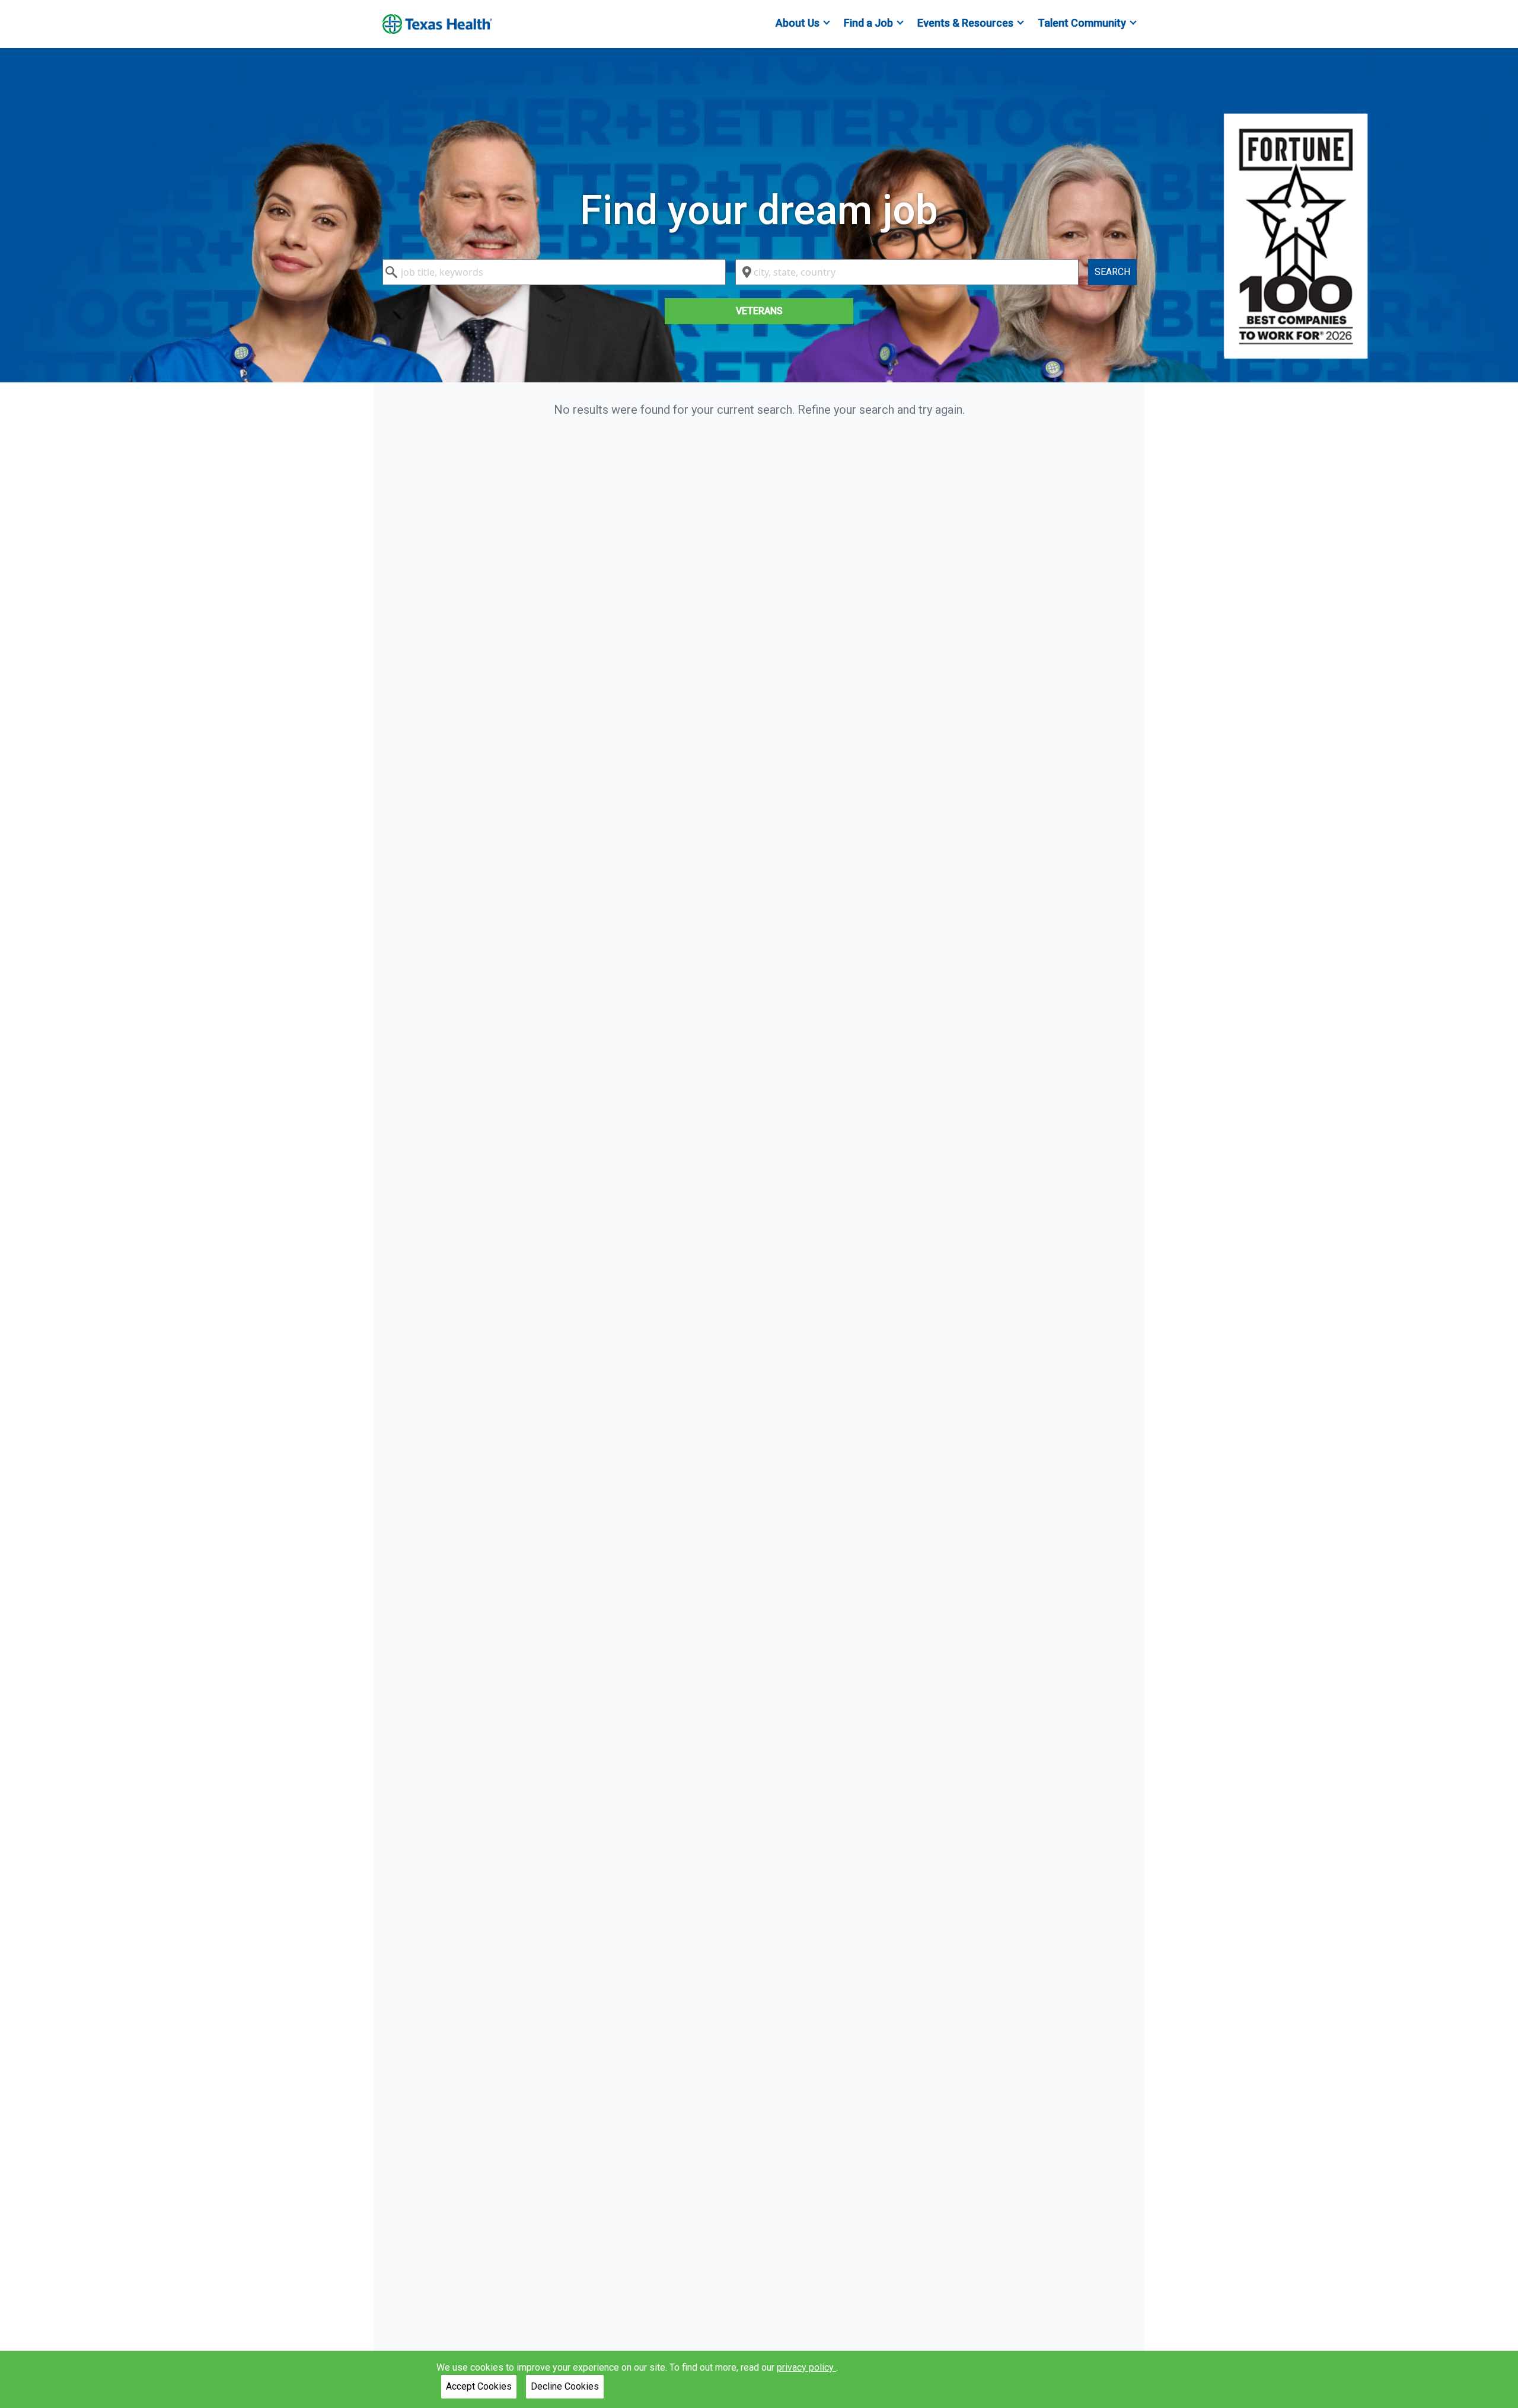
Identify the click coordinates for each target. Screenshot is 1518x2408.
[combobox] (554, 272)
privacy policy (806, 2367)
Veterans (759, 311)
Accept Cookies (479, 2386)
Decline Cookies (565, 2386)
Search (1112, 272)
